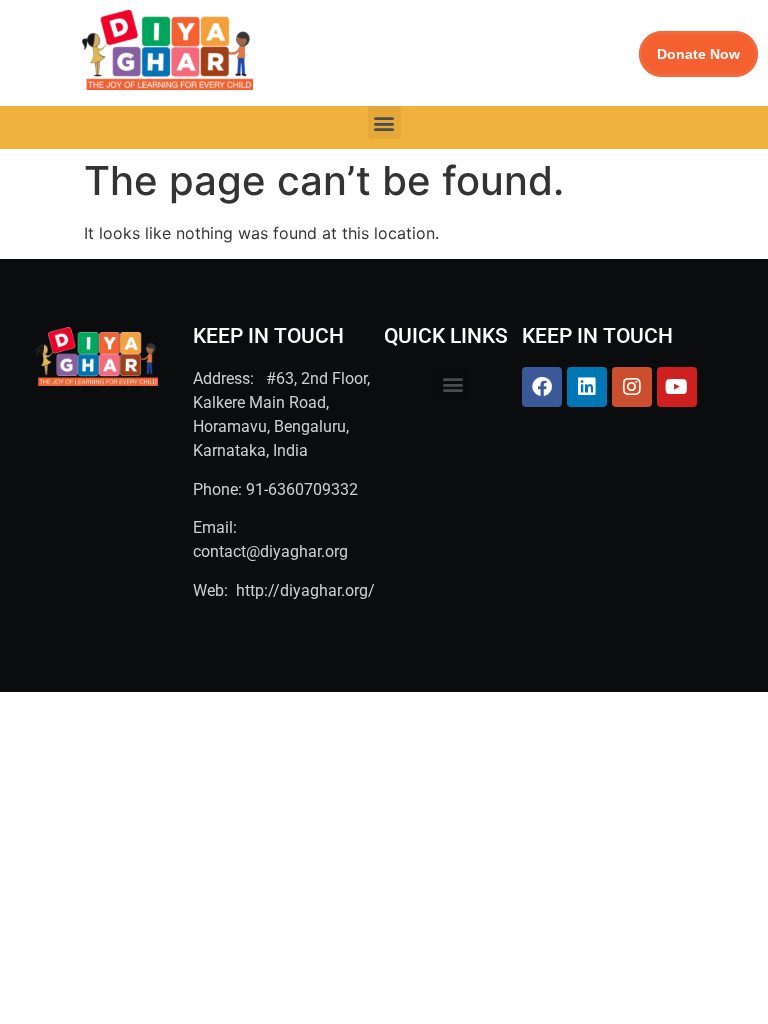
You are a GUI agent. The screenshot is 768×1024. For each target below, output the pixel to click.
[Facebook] (542, 387)
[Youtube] (677, 387)
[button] (384, 122)
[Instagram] (632, 387)
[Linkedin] (587, 387)
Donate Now (698, 54)
